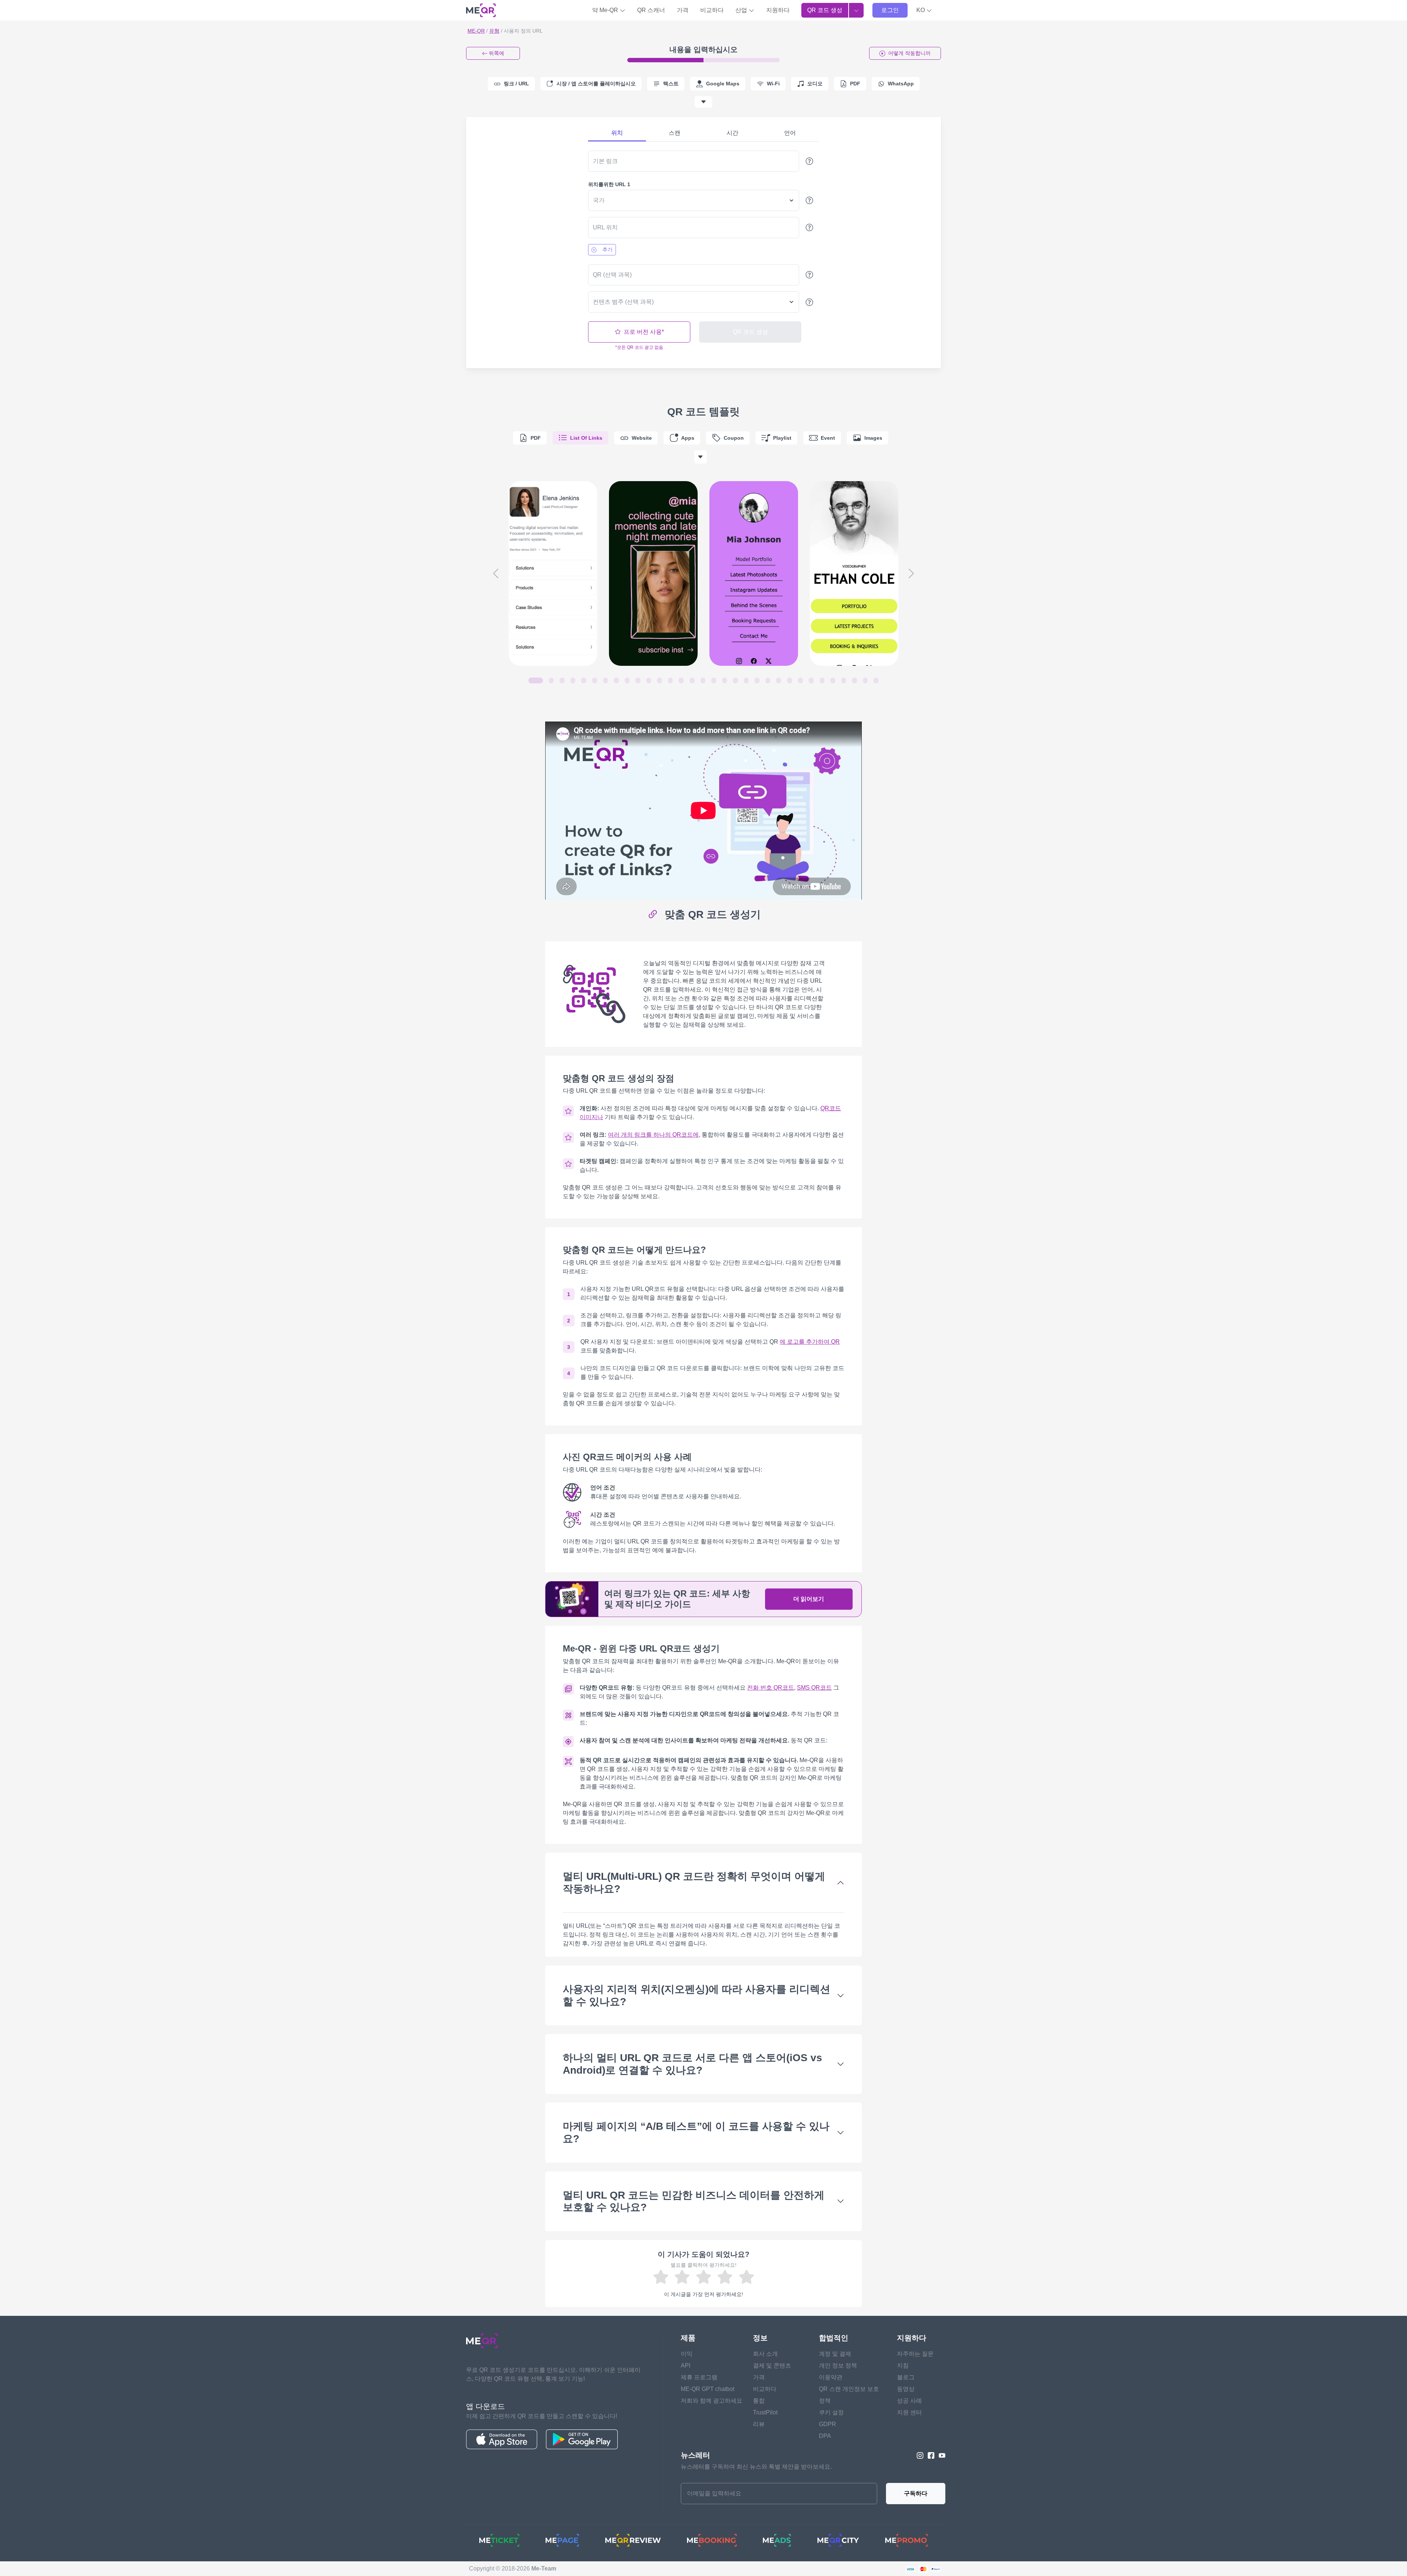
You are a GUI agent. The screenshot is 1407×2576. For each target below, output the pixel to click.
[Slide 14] (681, 680)
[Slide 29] (844, 680)
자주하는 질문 (915, 2354)
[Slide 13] (671, 680)
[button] (924, 10)
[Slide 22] (768, 680)
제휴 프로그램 (699, 2377)
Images (873, 438)
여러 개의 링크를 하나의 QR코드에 (653, 1135)
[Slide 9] (627, 680)
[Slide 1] (536, 680)
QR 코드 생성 (825, 10)
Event (828, 438)
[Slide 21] (757, 680)
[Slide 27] (822, 680)
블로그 (906, 2377)
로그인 (890, 10)
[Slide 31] (865, 680)
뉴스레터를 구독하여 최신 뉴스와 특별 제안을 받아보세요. (756, 2467)
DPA (825, 2436)
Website (642, 438)
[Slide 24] (790, 680)
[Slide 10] (638, 680)
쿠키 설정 (831, 2412)
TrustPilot (765, 2412)
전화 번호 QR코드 (771, 1688)
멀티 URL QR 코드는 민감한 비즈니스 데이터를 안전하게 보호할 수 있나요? (694, 2201)
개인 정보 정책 (838, 2365)
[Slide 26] (811, 680)
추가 (608, 250)
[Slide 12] (660, 680)
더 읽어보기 (809, 1599)
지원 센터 (909, 2412)
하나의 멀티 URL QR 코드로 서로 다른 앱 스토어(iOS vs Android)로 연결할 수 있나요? (693, 2064)
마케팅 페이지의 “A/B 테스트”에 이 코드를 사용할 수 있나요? (696, 2132)
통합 (759, 2401)
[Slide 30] (854, 680)
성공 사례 (909, 2401)
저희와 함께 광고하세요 (712, 2401)
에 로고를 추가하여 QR (810, 1342)
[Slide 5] (584, 680)
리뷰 (759, 2424)
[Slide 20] (746, 680)
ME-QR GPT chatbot (708, 2389)
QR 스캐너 (651, 10)
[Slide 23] (779, 680)
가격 (683, 10)
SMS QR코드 (814, 1688)
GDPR (828, 2424)
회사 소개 (765, 2354)
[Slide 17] (714, 680)
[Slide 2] (551, 680)
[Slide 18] (725, 680)
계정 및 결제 (835, 2354)
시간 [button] (732, 133)
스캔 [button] (675, 133)
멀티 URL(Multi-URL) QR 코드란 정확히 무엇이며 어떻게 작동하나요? (694, 1883)
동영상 (906, 2389)
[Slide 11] (649, 680)
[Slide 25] (801, 680)
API (686, 2365)
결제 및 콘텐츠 (772, 2365)
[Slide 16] (703, 680)
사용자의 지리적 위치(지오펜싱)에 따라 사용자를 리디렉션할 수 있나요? (697, 1995)
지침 (903, 2365)
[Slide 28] (833, 680)
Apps (688, 438)
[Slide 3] (562, 680)
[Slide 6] (595, 680)
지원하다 (778, 10)
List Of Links (586, 438)
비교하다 (712, 10)
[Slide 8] (616, 680)
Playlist (782, 438)
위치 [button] (617, 133)
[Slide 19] (735, 680)
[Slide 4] (573, 680)
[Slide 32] (876, 680)
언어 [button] (790, 133)
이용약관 (831, 2377)
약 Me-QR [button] (606, 10)
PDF (536, 438)
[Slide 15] (692, 680)
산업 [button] (742, 10)
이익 (687, 2354)
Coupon (734, 438)
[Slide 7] (606, 680)
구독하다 (916, 2493)
